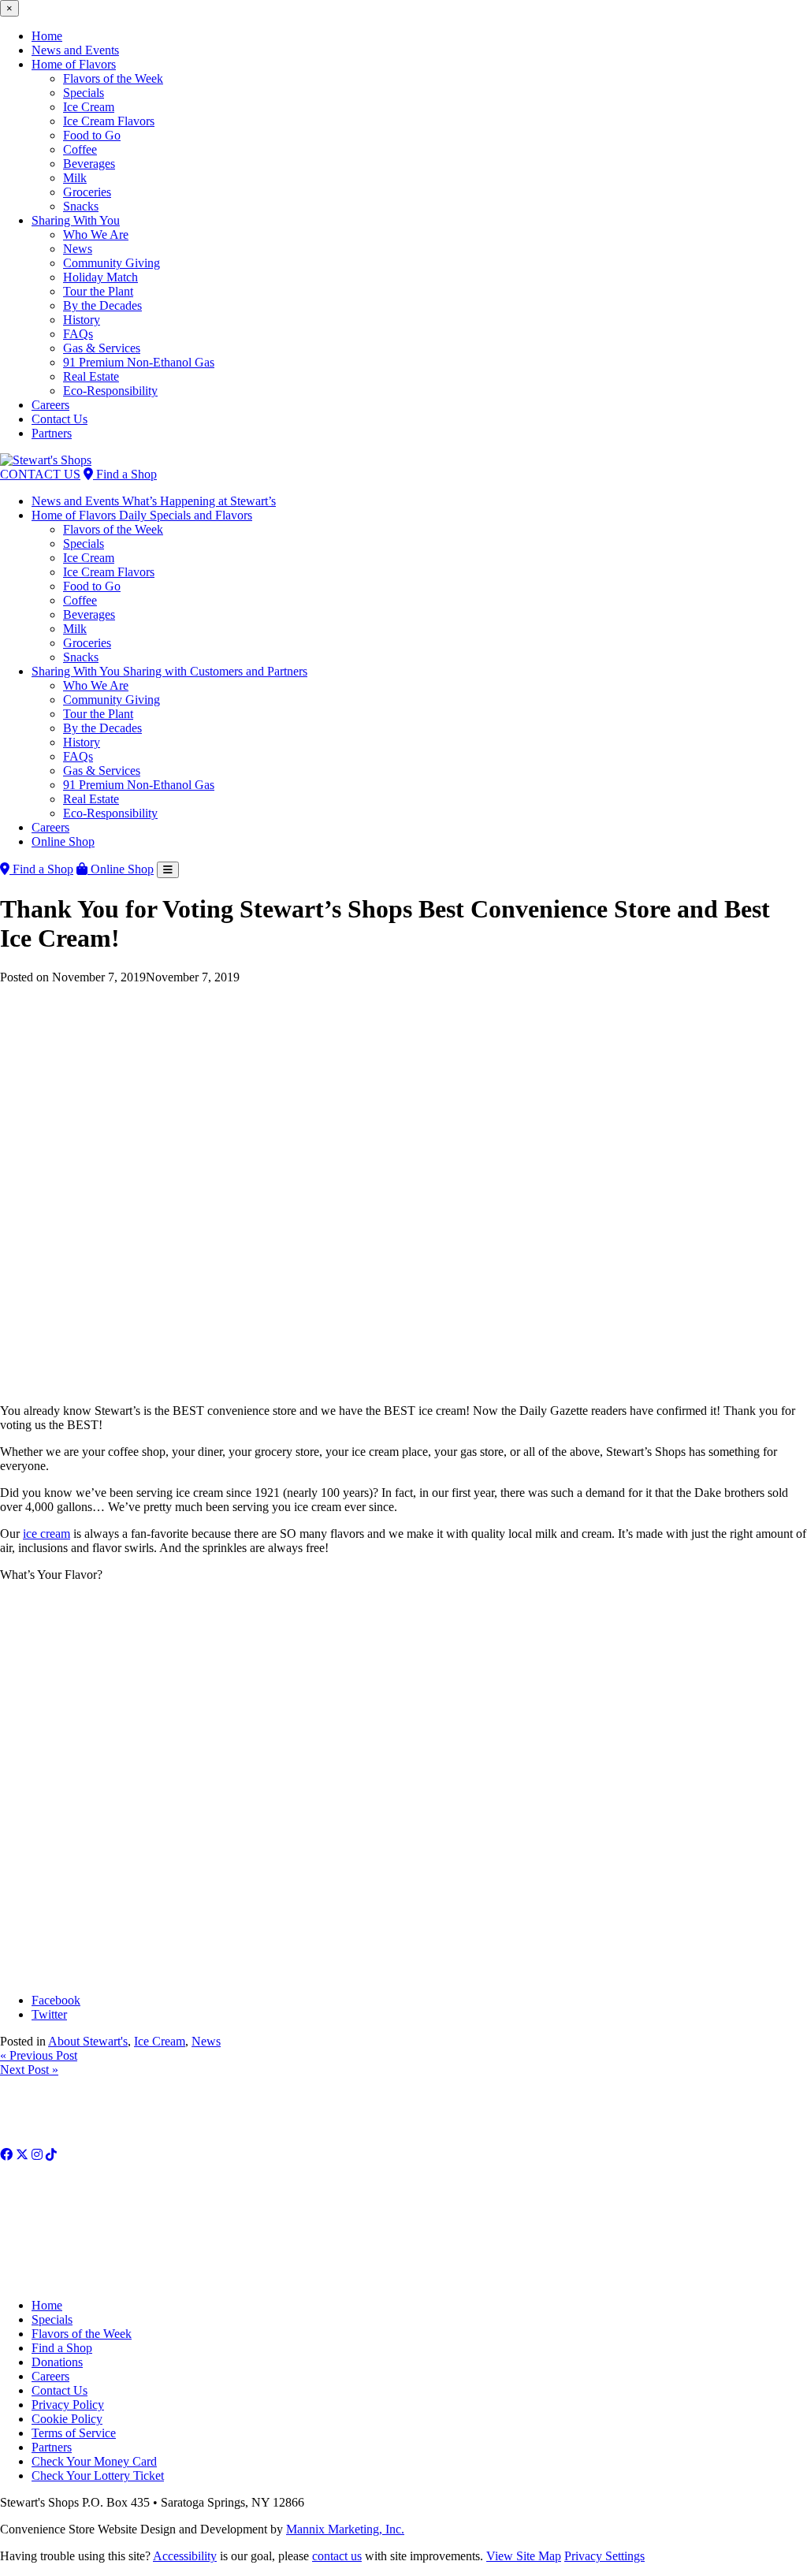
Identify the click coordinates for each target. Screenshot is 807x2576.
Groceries (87, 192)
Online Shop (63, 841)
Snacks (81, 206)
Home (47, 36)
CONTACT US (40, 474)
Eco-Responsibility (110, 391)
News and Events (75, 50)
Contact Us (60, 419)
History (82, 320)
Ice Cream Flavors (109, 121)
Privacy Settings (604, 2556)
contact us (337, 2556)
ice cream (46, 1534)
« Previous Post (39, 2055)
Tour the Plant (98, 291)
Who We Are (96, 235)
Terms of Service (74, 2433)
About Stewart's (88, 2041)
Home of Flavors (74, 64)
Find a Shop (125, 474)
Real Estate (91, 376)
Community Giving (112, 263)
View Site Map (524, 2556)
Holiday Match (100, 277)
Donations (57, 2362)
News (78, 249)
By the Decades (102, 305)
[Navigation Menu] (168, 870)
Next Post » (29, 2070)
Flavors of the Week (113, 78)
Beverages (89, 164)
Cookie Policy (67, 2419)
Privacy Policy (68, 2405)
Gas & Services (102, 348)
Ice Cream (89, 107)
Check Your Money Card (94, 2461)
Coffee (80, 149)
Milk (75, 178)
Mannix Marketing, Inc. (345, 2529)
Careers (50, 405)
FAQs (78, 334)
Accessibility (185, 2556)
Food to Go (92, 135)
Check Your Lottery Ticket (98, 2475)
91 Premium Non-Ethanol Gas (139, 362)
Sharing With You (76, 220)
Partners (52, 433)
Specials (84, 93)
